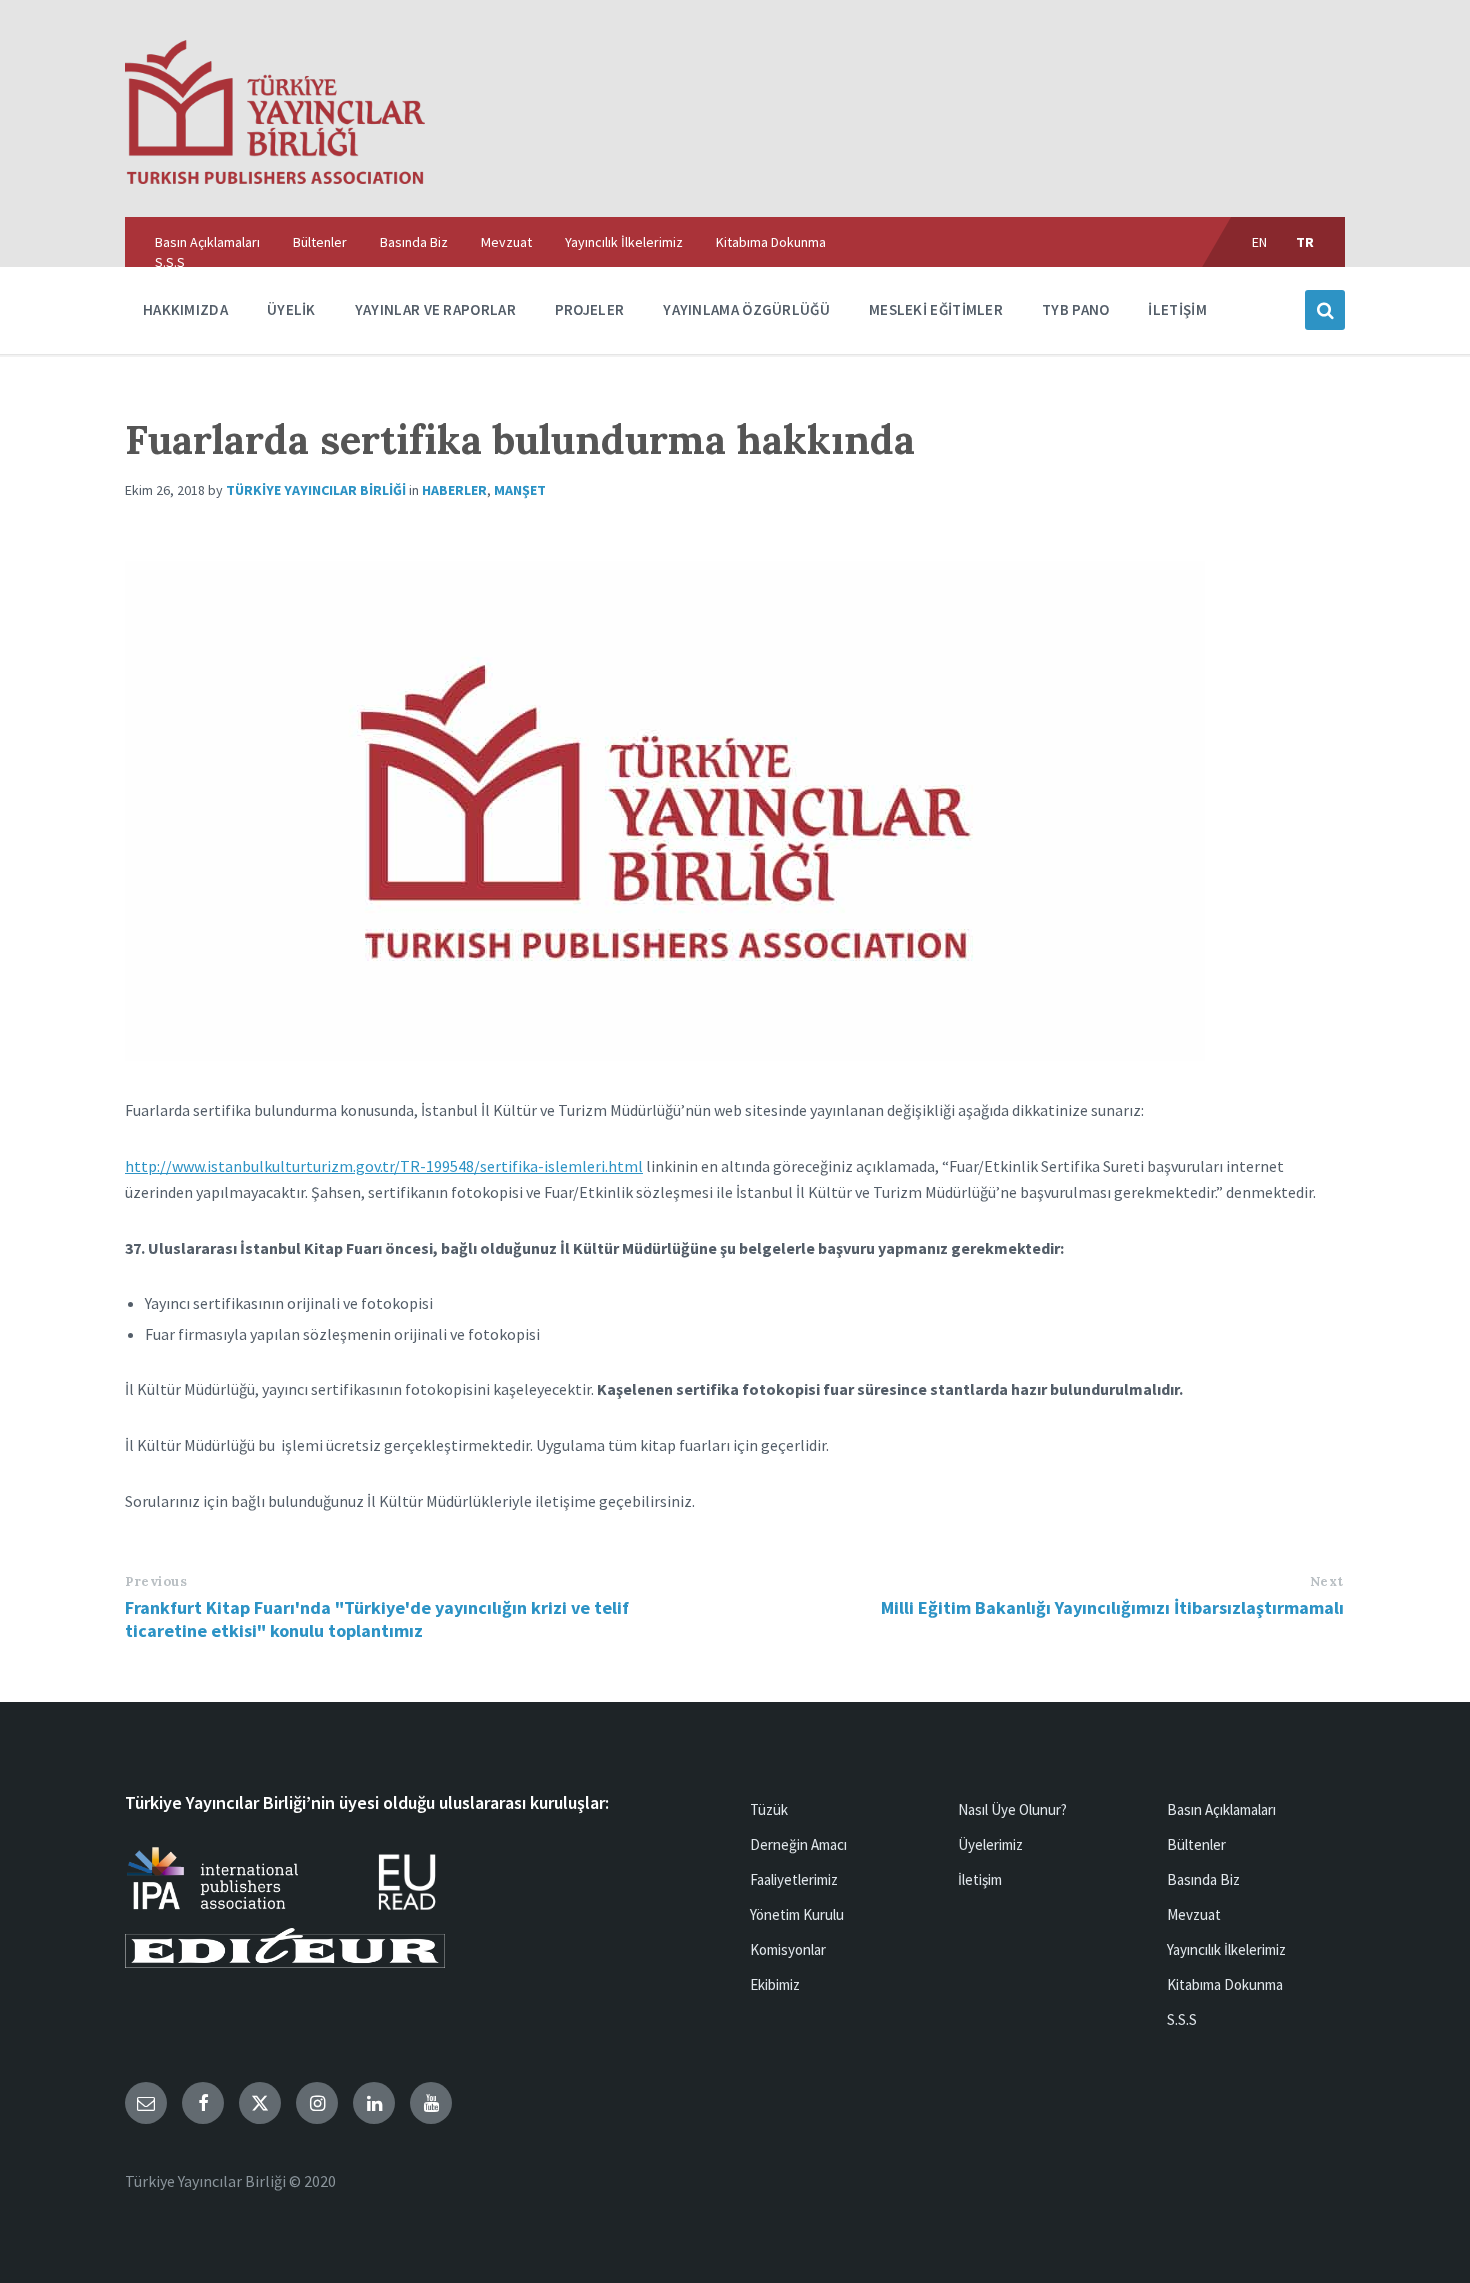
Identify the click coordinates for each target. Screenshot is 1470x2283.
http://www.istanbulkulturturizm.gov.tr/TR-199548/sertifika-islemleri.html (384, 1166)
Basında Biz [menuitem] (414, 242)
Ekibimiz (775, 1984)
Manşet (520, 490)
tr (1305, 242)
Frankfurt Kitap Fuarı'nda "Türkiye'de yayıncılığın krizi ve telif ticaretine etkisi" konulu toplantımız (377, 1619)
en (1260, 242)
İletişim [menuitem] (1177, 309)
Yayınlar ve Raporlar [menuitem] (435, 309)
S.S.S (1182, 2019)
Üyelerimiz (990, 1844)
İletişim (980, 1879)
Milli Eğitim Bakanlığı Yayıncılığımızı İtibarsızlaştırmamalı (1112, 1607)
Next (1327, 1581)
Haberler (454, 490)
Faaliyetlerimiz (794, 1879)
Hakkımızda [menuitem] (185, 309)
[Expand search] (1325, 310)
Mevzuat (1194, 1914)
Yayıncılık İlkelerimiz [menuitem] (624, 242)
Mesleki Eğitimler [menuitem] (936, 309)
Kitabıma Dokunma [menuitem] (771, 242)
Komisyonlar (788, 1949)
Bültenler (1196, 1844)
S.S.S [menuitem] (170, 262)
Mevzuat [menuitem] (506, 242)
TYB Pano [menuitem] (1075, 309)
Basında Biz (1203, 1879)
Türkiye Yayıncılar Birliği (316, 490)
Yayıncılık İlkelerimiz (1226, 1949)
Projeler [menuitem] (589, 309)
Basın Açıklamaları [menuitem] (207, 242)
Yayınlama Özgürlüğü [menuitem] (746, 309)
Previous (156, 1581)
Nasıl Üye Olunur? (1012, 1809)
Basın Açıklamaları (1221, 1809)
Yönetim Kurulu (797, 1914)
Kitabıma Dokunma (1225, 1984)
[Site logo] (275, 178)
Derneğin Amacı (798, 1844)
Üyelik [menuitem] (291, 309)
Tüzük (769, 1809)
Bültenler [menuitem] (320, 242)
